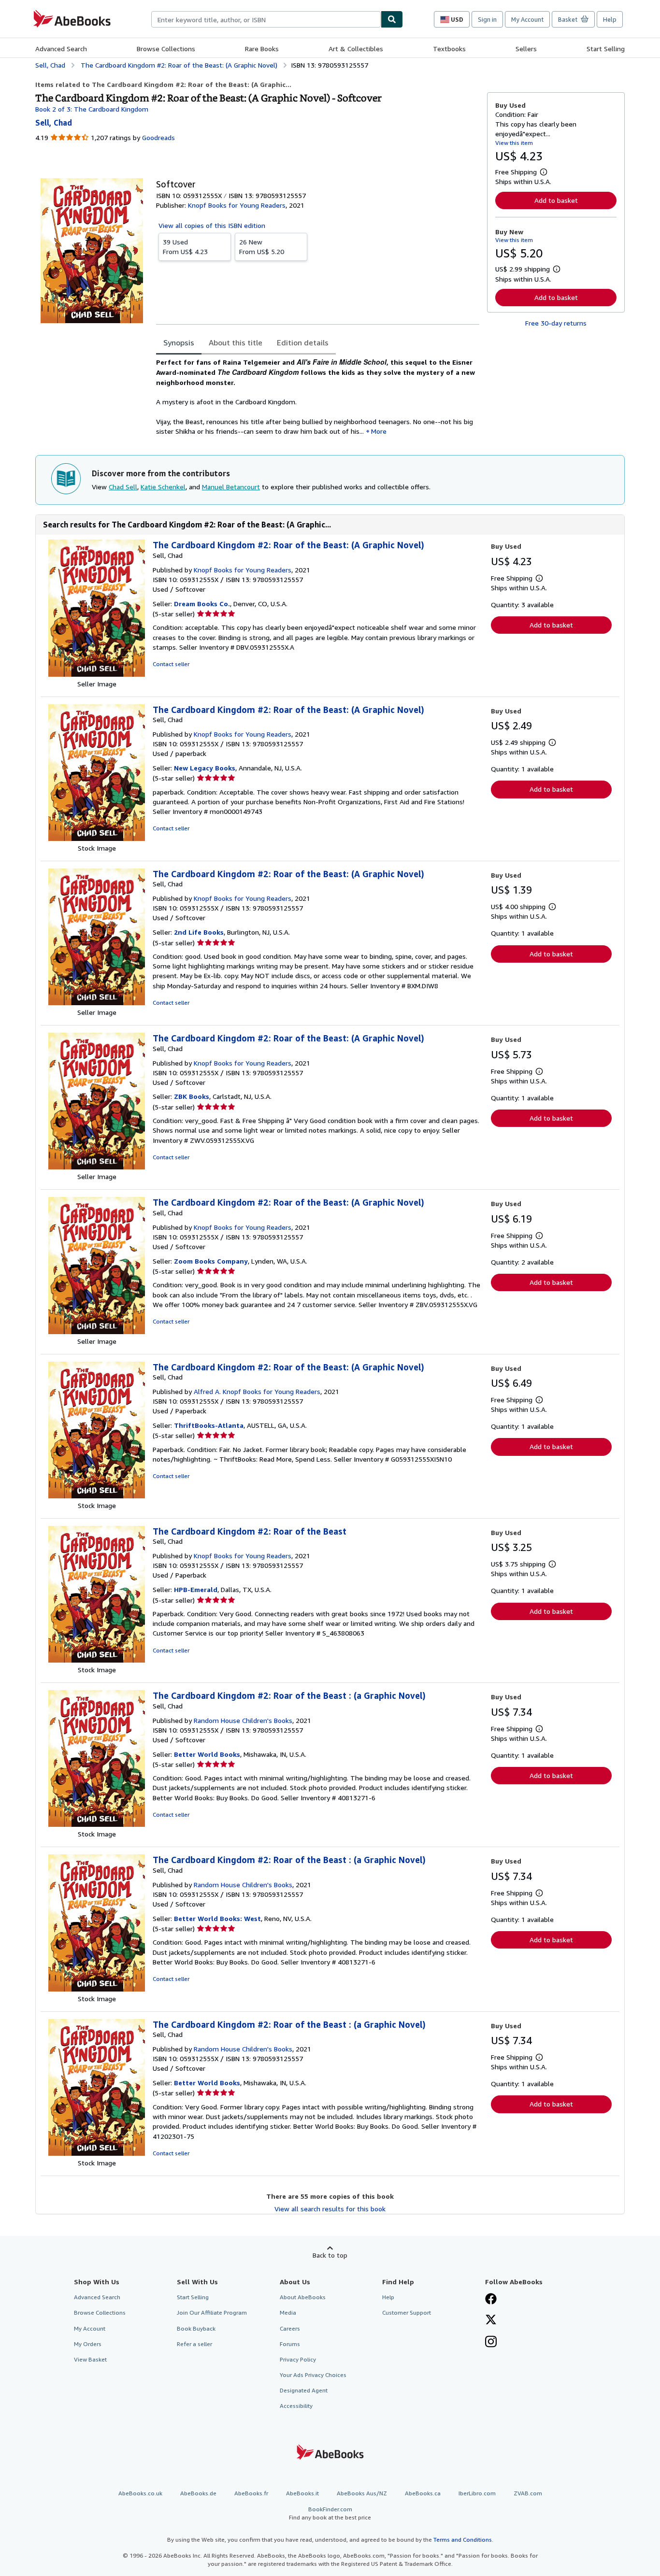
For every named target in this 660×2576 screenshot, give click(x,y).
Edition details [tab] (303, 342)
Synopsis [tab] (179, 342)
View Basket (90, 2359)
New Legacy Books (205, 768)
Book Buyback (196, 2328)
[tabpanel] (318, 397)
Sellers (526, 49)
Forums (290, 2344)
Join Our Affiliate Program (212, 2313)
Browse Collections (166, 49)
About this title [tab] (236, 342)
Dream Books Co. (202, 604)
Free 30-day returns (556, 323)
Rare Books (262, 49)
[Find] (392, 19)
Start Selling (606, 49)
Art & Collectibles (356, 49)
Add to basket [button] (556, 200)
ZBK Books (192, 1096)
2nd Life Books (199, 932)
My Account (527, 19)
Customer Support (407, 2313)
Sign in (487, 19)
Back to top (330, 2255)
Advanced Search (61, 49)
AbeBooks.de (198, 2493)
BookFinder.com (330, 2513)
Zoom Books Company (211, 1261)
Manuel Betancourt (231, 487)
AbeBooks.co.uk (140, 2493)
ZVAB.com (528, 2493)
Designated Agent (304, 2390)
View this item (514, 143)
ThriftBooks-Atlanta (209, 1425)
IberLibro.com (477, 2493)
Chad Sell (123, 487)
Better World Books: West (217, 1918)
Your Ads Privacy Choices (313, 2375)
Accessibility (296, 2406)
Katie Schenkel (163, 487)
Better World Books (207, 1754)
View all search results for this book (330, 2209)
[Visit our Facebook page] (491, 2300)
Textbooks (449, 49)
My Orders (88, 2344)
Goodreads (158, 137)
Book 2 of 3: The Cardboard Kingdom (92, 109)
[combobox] (266, 19)
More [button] (379, 431)
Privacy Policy (298, 2359)
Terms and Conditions (463, 2540)
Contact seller (171, 664)
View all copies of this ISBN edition (212, 225)
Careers (290, 2328)
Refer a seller (194, 2344)
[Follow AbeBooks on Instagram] (491, 2343)
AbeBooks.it (302, 2493)
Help (610, 19)
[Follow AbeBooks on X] (491, 2320)
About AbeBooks (303, 2297)
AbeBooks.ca (423, 2493)
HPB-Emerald (196, 1589)
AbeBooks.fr (251, 2493)
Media (288, 2313)
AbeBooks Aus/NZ (362, 2493)
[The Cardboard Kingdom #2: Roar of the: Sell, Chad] (97, 674)
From (185, 247)
